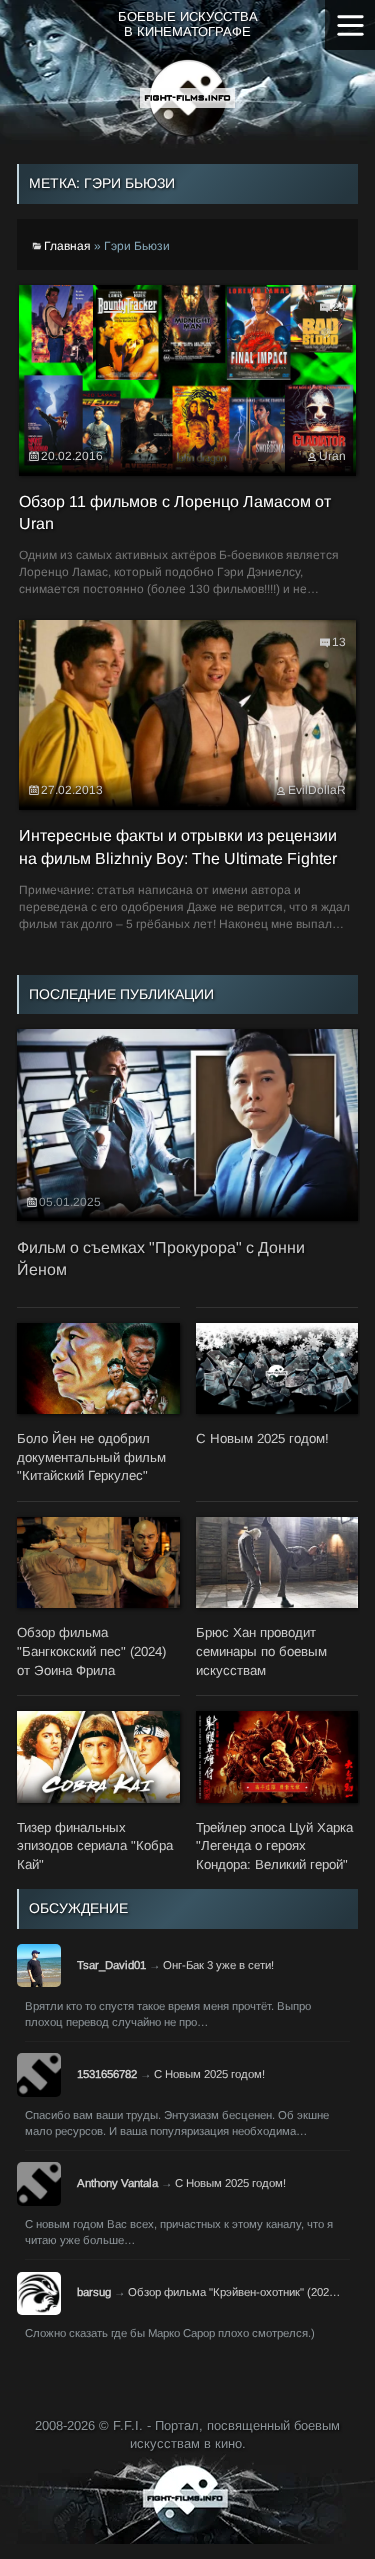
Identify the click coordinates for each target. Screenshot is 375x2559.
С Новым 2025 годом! (209, 2074)
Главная (67, 246)
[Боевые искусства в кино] (187, 98)
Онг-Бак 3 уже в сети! (218, 1965)
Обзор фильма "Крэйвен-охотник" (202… (234, 2292)
